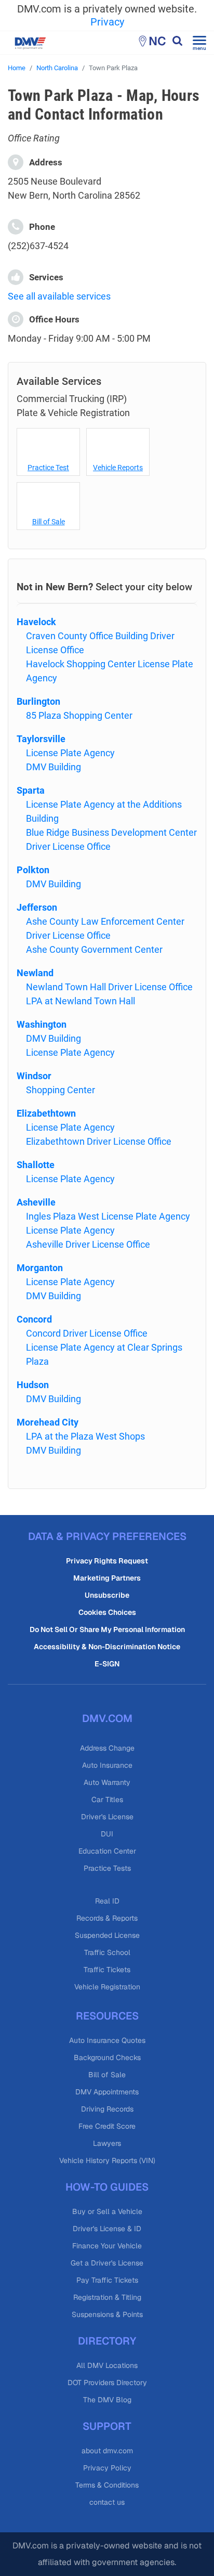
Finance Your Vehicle (107, 2246)
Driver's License (107, 1817)
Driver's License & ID (107, 2229)
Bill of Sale (49, 522)
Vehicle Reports (118, 468)
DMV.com (107, 1718)
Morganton (40, 1268)
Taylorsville (41, 739)
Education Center (107, 1851)
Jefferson (37, 907)
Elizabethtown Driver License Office (99, 1141)
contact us (107, 2502)
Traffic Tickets (107, 1970)
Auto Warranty (107, 1782)
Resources (107, 2016)
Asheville (36, 1202)
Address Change (107, 1748)
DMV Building (53, 767)
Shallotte (36, 1165)
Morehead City (48, 1422)
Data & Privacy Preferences (107, 1536)
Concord (34, 1319)
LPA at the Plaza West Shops (85, 1436)
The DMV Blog (107, 2400)
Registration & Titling (107, 2297)
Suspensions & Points (107, 2314)
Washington (42, 1024)
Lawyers (107, 2143)
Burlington (38, 701)
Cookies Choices (107, 1612)
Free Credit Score (107, 2126)
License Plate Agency (70, 753)
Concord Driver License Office (87, 1333)
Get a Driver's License (107, 2263)
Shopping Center (61, 1090)
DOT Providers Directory (107, 2383)
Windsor (34, 1076)
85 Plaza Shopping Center (79, 715)
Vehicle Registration (107, 1987)
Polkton (33, 870)
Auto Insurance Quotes (107, 2040)
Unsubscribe (107, 1595)
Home (17, 68)
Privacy (107, 22)
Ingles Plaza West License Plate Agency (108, 1216)
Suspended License (107, 1935)
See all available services (59, 296)
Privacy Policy (107, 2468)
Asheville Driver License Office (88, 1244)
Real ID (107, 1901)
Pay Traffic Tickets (107, 2280)
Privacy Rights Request (107, 1561)
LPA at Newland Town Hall (81, 1001)
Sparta (31, 790)
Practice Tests (107, 1868)
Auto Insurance (107, 1765)
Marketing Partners (107, 1578)
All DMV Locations (107, 2365)
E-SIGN (107, 1664)
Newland (35, 973)
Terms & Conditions (107, 2485)
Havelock (36, 622)
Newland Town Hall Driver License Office (109, 987)
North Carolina (57, 68)
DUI (107, 1834)
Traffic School (107, 1952)
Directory (107, 2341)
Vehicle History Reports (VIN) (107, 2160)
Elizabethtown (46, 1113)
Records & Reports (107, 1918)
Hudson (33, 1385)
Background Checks (107, 2057)
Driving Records (107, 2109)
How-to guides (107, 2187)
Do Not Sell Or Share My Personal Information (107, 1629)
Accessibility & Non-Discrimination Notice (107, 1647)
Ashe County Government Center (94, 949)
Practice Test (48, 468)
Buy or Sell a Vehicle (107, 2211)
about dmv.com (107, 2451)
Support (107, 2426)
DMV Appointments (107, 2092)
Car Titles (107, 1800)
